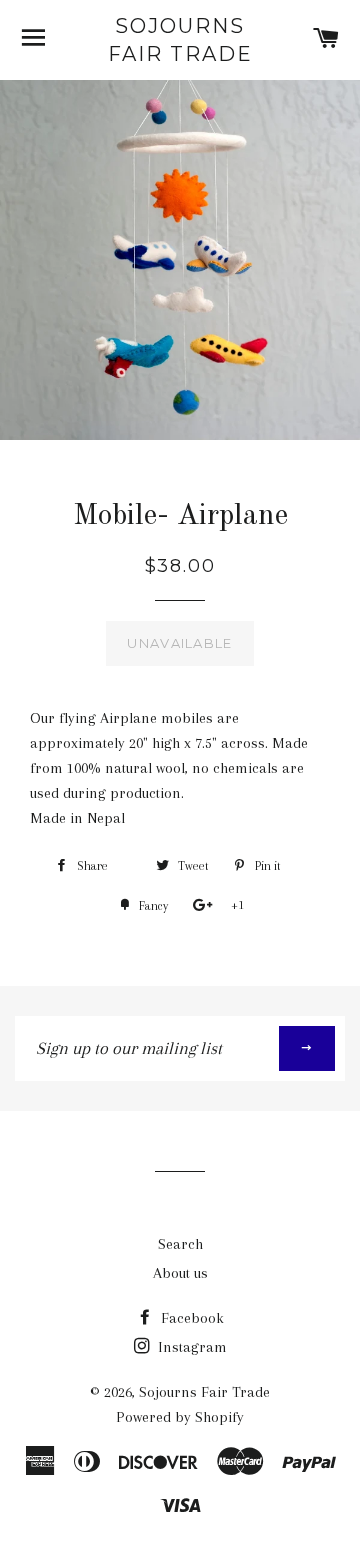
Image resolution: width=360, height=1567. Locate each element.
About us (180, 1273)
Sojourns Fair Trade (180, 40)
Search (180, 1244)
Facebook (190, 1318)
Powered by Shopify (180, 1417)
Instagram (190, 1347)
